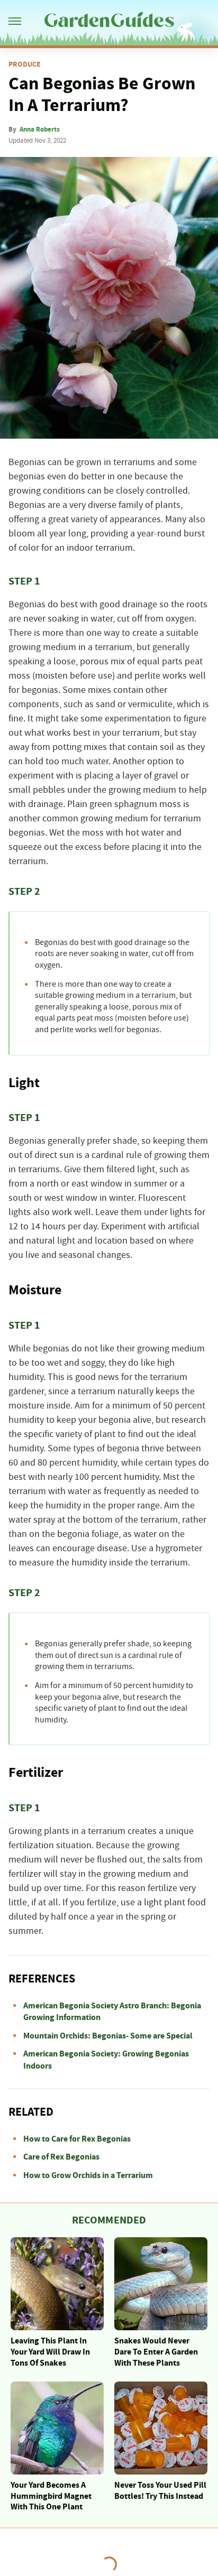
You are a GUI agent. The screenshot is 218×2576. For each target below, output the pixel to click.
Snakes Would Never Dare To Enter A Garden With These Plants (156, 2352)
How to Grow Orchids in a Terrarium (88, 2175)
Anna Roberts (40, 129)
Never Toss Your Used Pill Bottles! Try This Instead (160, 2491)
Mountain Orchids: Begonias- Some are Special (108, 2036)
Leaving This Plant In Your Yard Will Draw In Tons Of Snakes (50, 2352)
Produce (25, 64)
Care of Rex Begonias (61, 2157)
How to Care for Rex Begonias (77, 2139)
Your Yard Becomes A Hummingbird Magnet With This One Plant (51, 2496)
